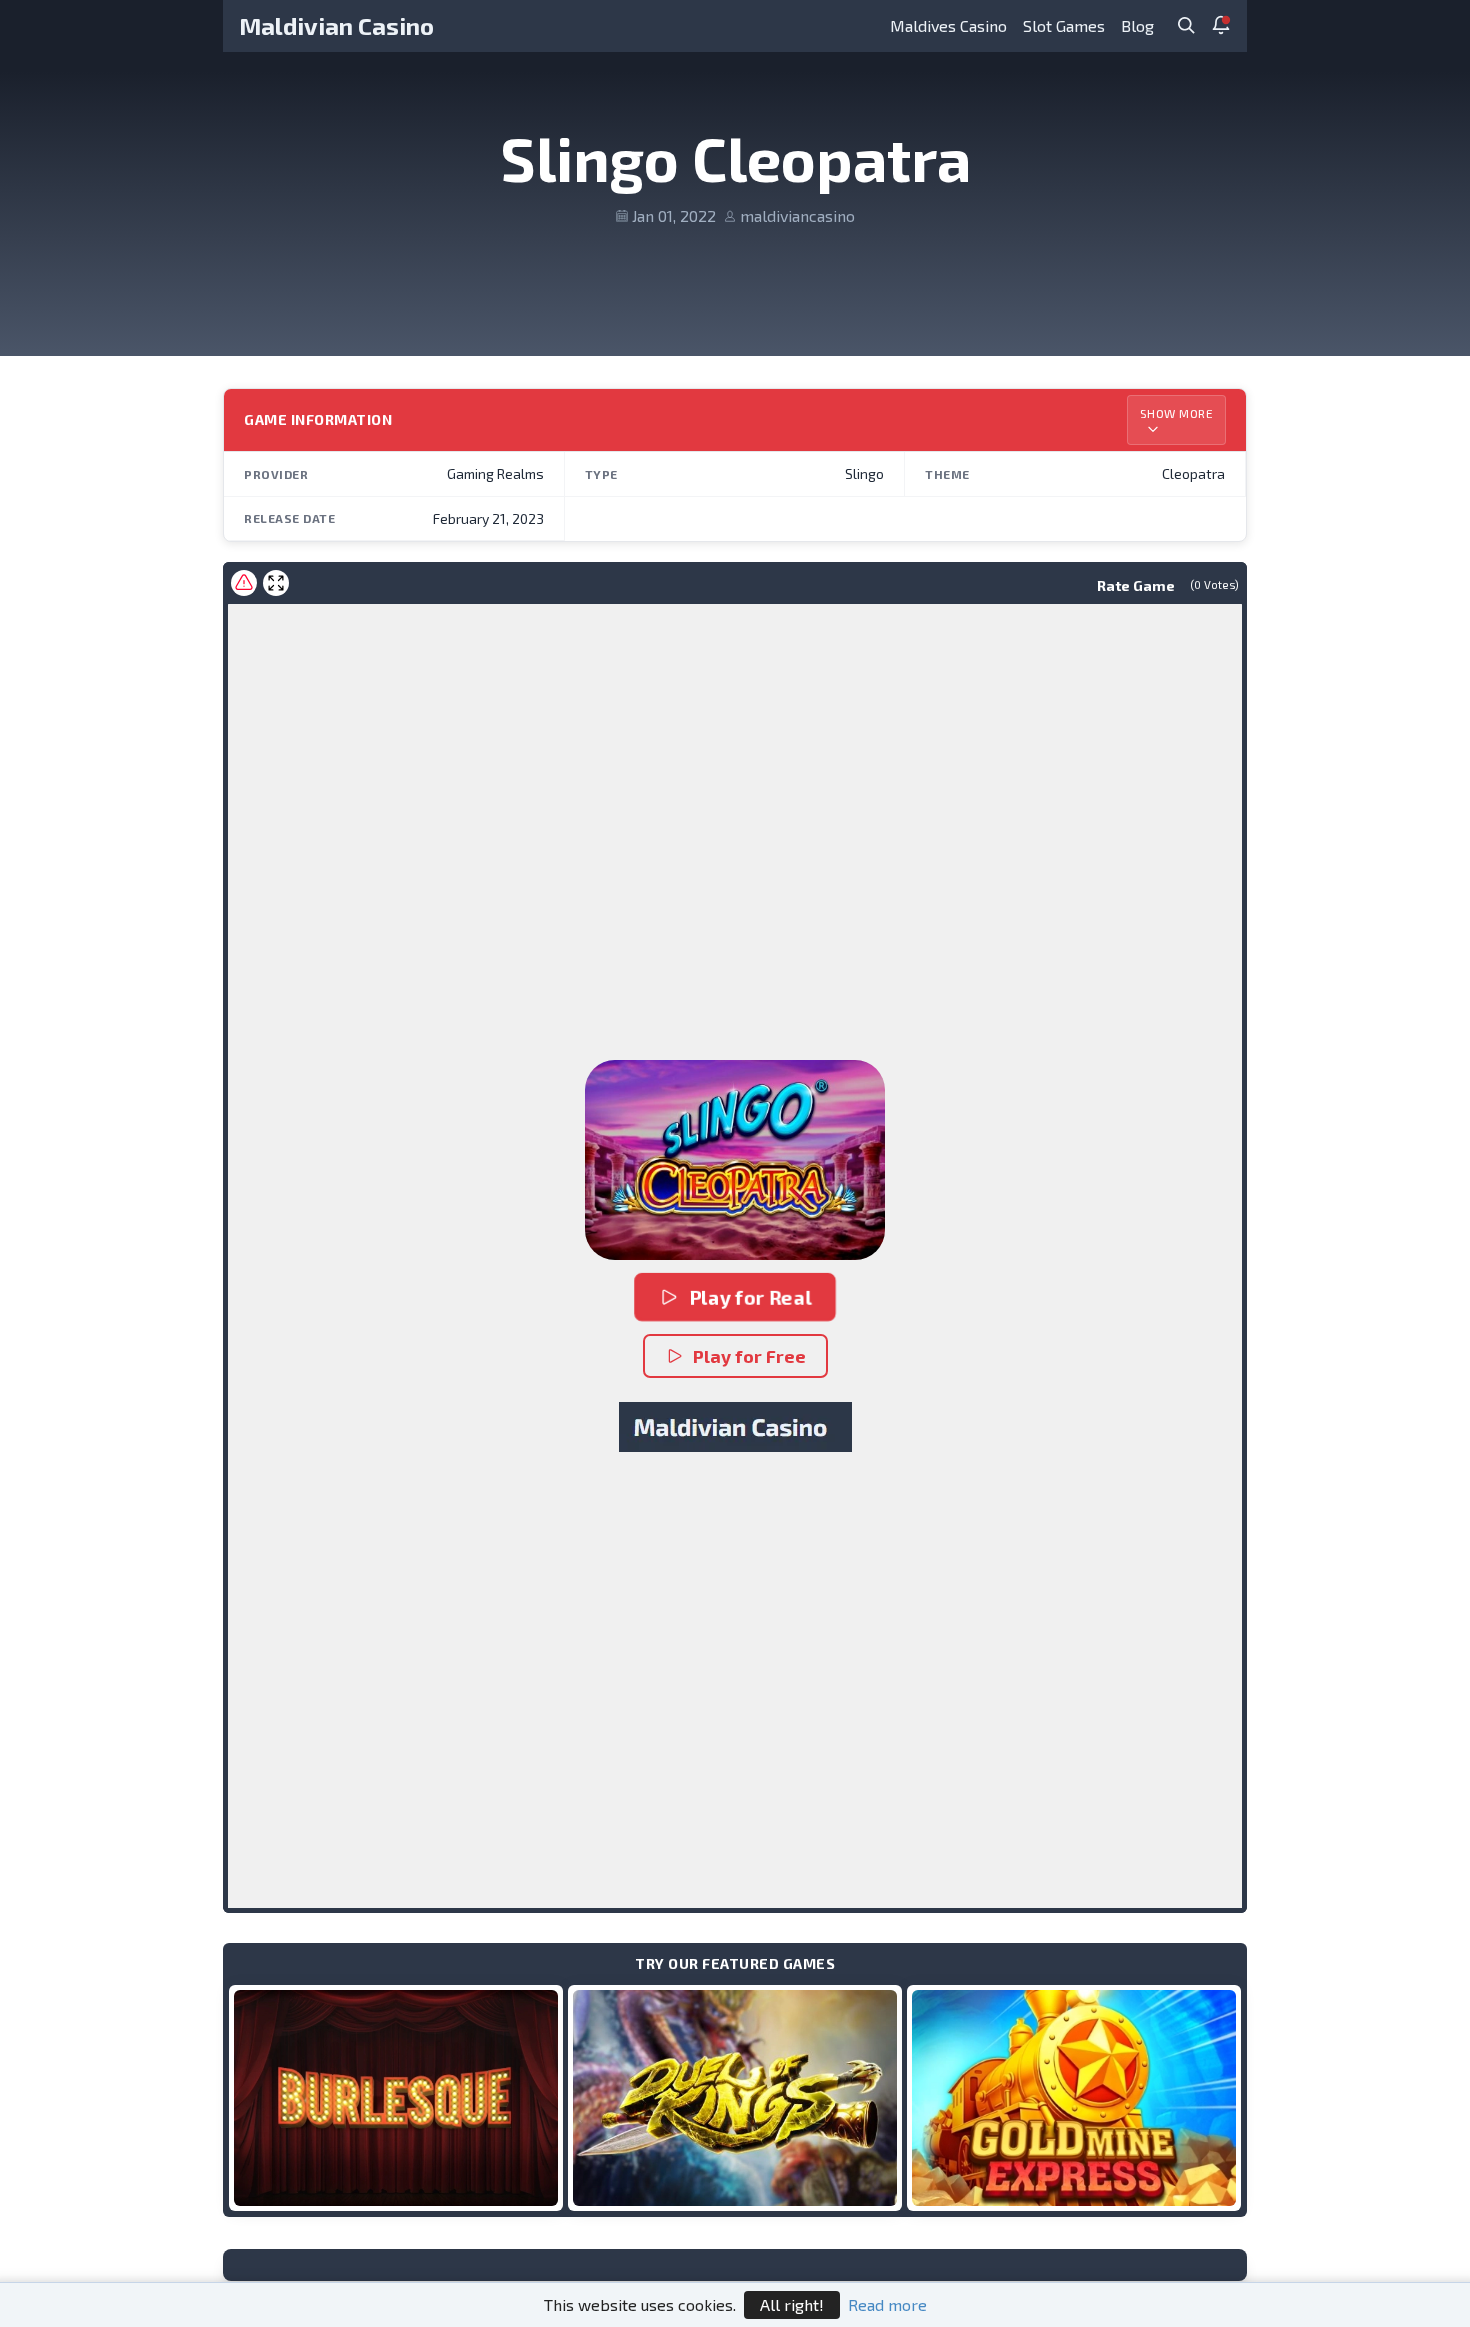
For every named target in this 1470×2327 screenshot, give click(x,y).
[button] (735, 1160)
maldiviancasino (797, 215)
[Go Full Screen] (276, 583)
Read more (887, 2304)
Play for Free (749, 1356)
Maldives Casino (948, 25)
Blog (1137, 25)
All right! (792, 2304)
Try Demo (396, 2097)
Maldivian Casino (336, 25)
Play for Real (750, 1297)
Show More (1177, 413)
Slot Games (1064, 25)
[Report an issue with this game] (244, 583)
